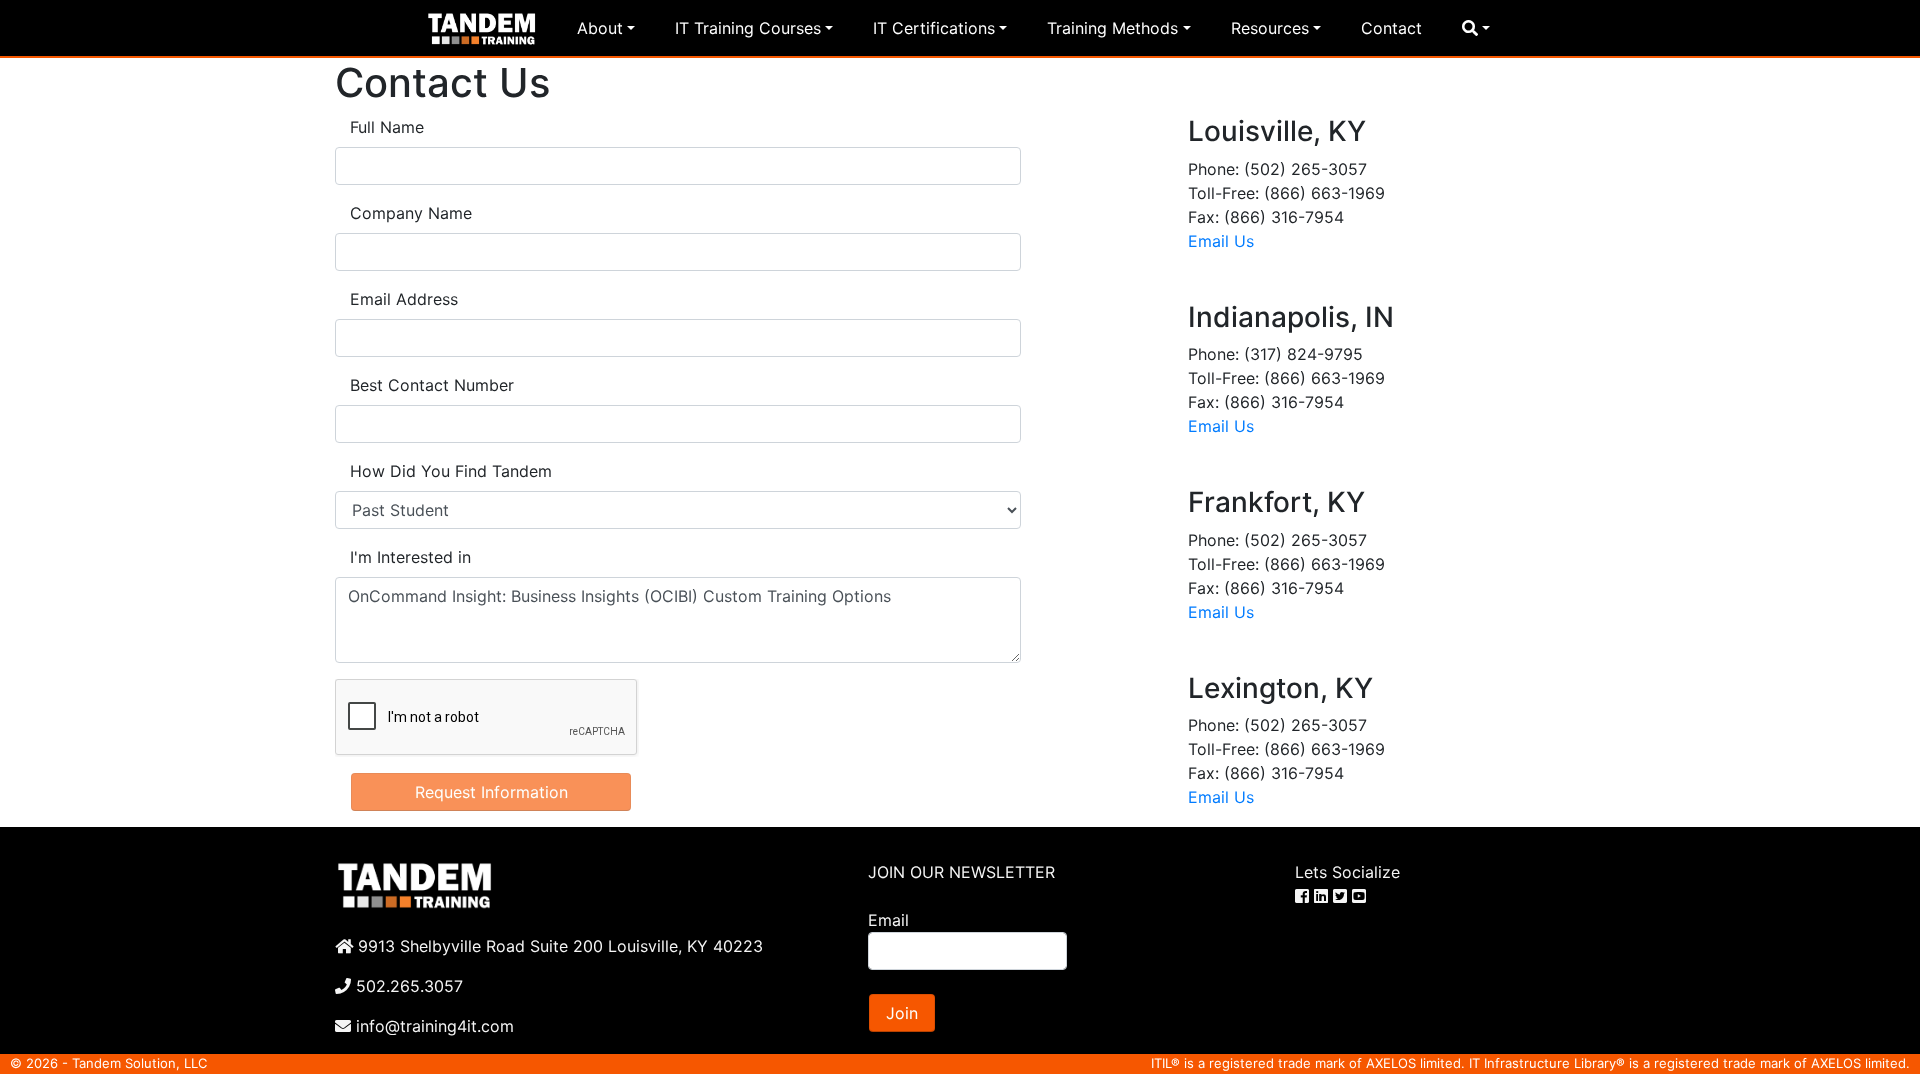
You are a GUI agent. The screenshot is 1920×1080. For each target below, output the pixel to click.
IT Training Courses (748, 28)
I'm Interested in (410, 557)
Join (902, 1013)
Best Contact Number (432, 385)
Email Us (1221, 241)
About (600, 28)
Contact (1391, 28)
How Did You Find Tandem (451, 471)
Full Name (387, 127)
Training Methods (1112, 28)
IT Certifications (934, 28)
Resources (1270, 28)
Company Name (411, 213)
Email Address (404, 299)
